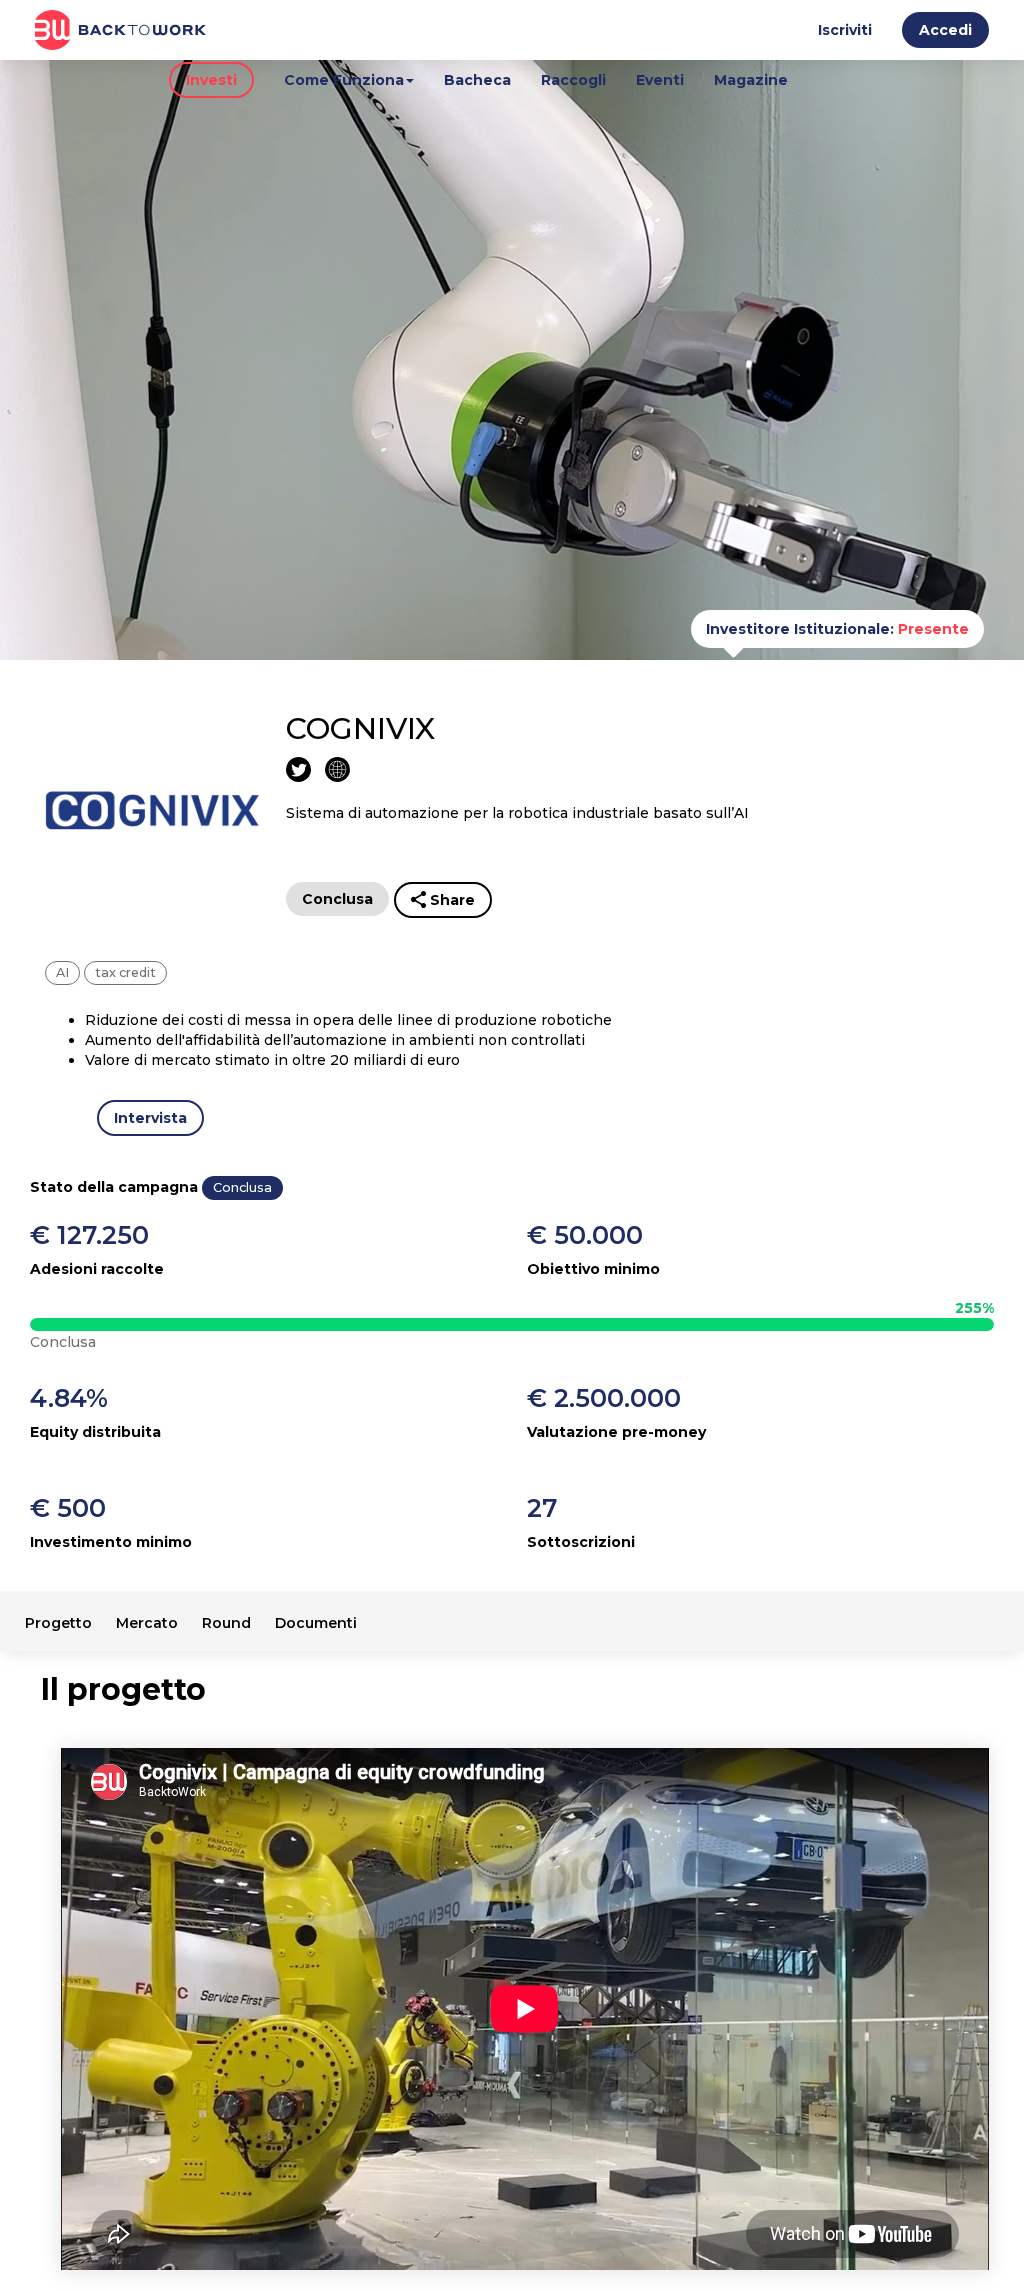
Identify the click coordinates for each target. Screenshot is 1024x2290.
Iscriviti (845, 30)
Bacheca (477, 80)
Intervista (150, 1118)
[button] (945, 34)
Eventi (660, 80)
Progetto (58, 1623)
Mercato (147, 1623)
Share (452, 900)
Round (226, 1623)
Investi (211, 80)
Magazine (751, 80)
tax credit (125, 972)
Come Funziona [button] (344, 80)
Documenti (316, 1623)
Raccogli (573, 80)
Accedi (945, 30)
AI (62, 972)
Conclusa (337, 899)
